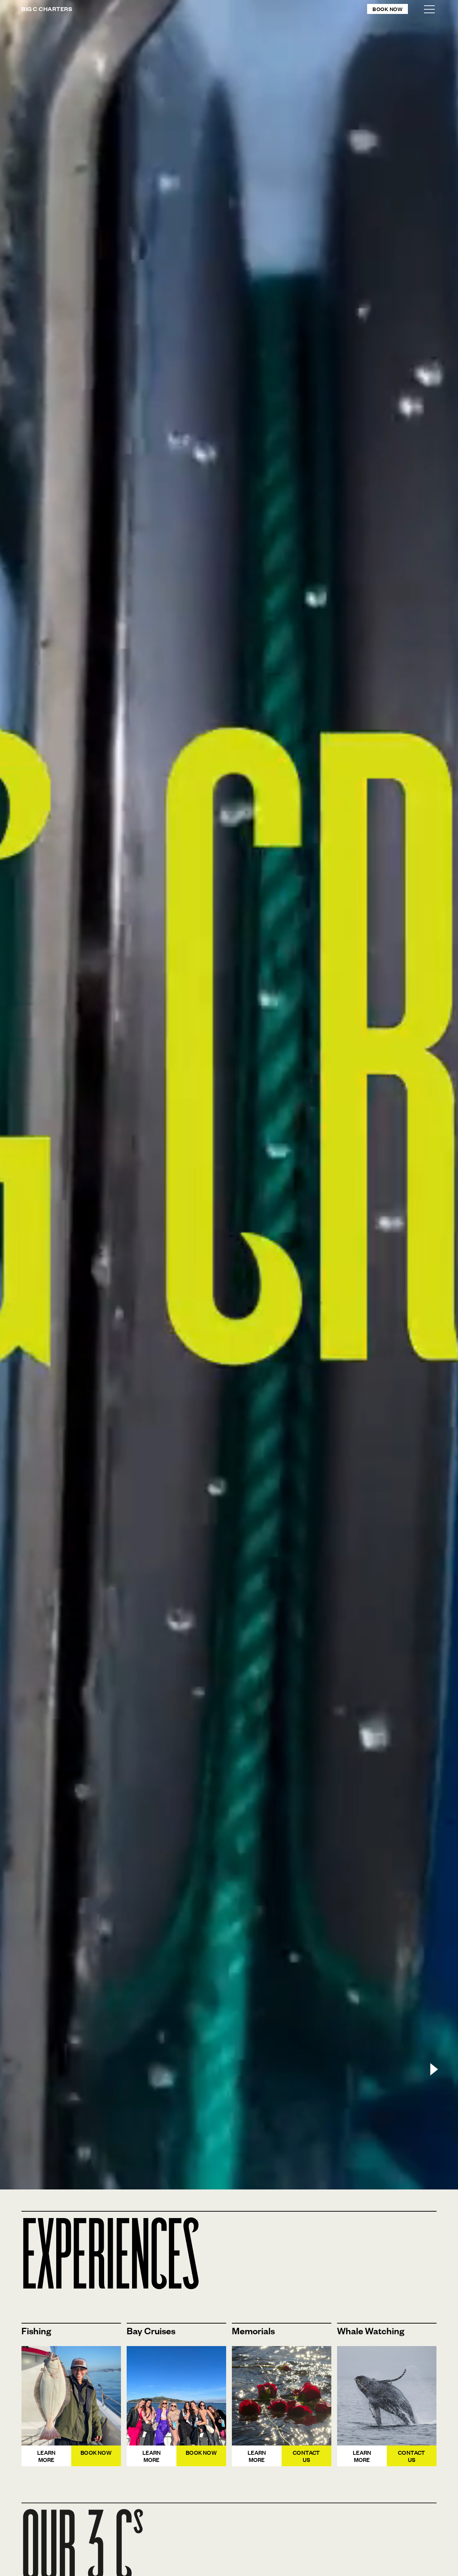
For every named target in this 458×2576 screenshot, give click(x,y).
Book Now (388, 9)
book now (96, 2452)
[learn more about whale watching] (176, 2396)
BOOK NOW (201, 2452)
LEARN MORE (47, 2456)
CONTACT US (306, 2456)
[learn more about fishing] (71, 2396)
